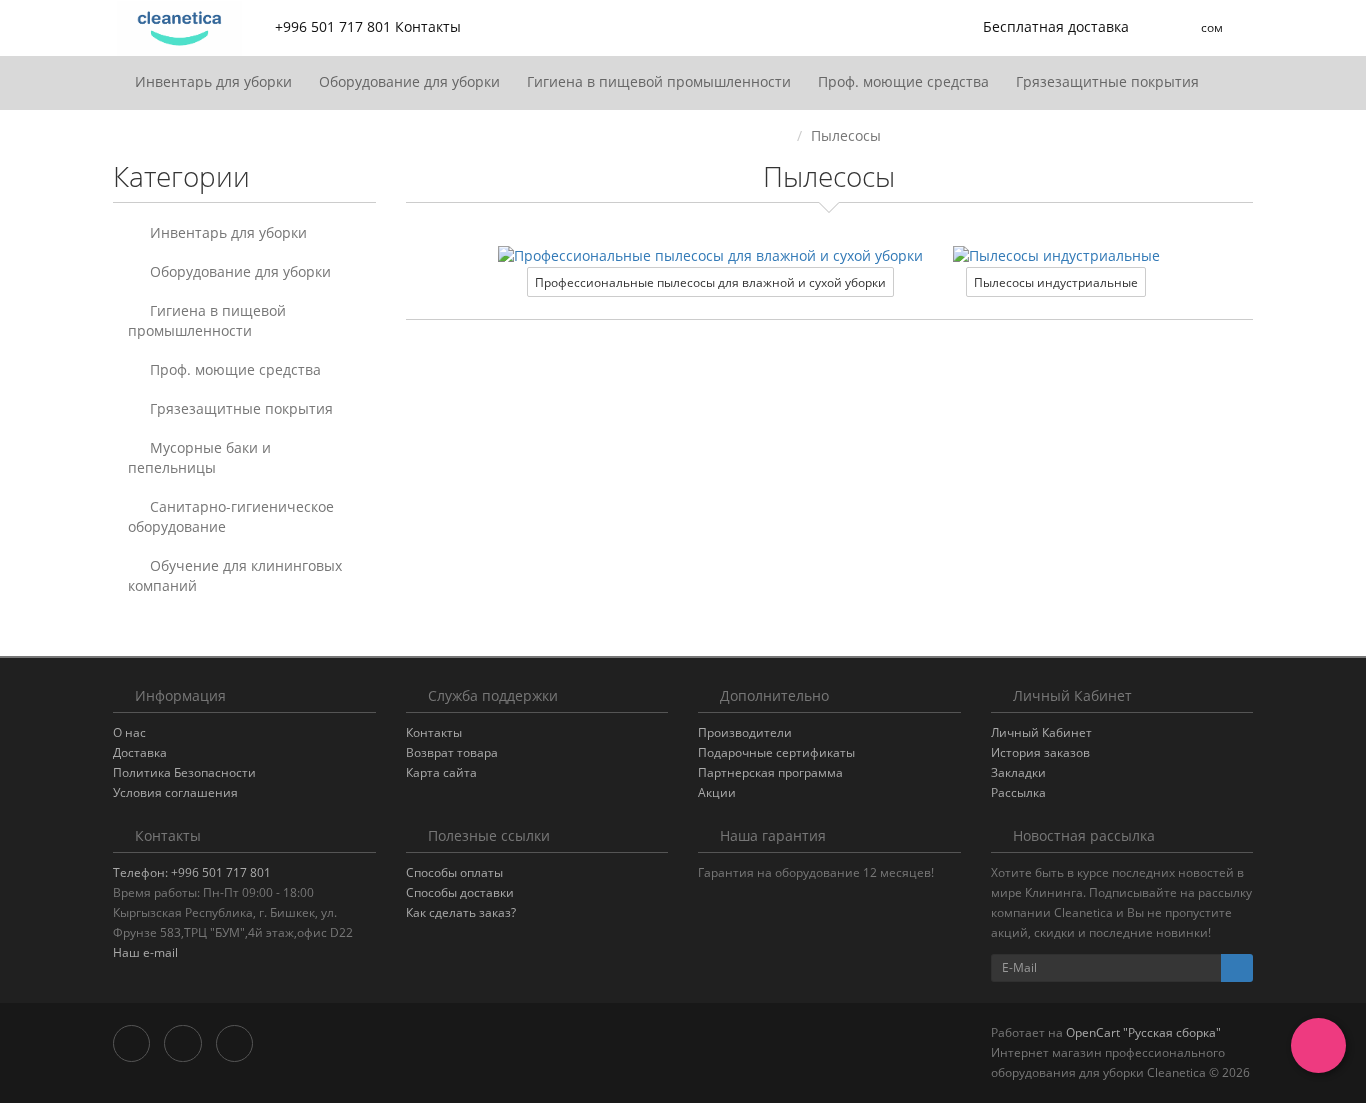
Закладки (1018, 772)
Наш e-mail (145, 952)
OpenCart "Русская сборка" (1143, 1032)
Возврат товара (452, 752)
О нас (129, 732)
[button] (1043, 27)
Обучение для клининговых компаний (235, 575)
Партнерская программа (770, 772)
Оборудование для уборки (411, 81)
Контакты (434, 732)
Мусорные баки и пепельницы (199, 457)
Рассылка (1018, 792)
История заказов (1040, 752)
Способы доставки (460, 892)
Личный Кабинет (1041, 732)
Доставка (140, 752)
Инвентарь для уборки (215, 81)
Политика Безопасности (184, 772)
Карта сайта (441, 772)
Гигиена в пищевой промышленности (661, 81)
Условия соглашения (175, 792)
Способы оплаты (454, 872)
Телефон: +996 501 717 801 (192, 872)
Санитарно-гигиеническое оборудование (231, 516)
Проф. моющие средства (905, 81)
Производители (745, 732)
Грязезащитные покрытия (1109, 81)
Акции (717, 792)
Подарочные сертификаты (776, 752)
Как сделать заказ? (461, 912)
